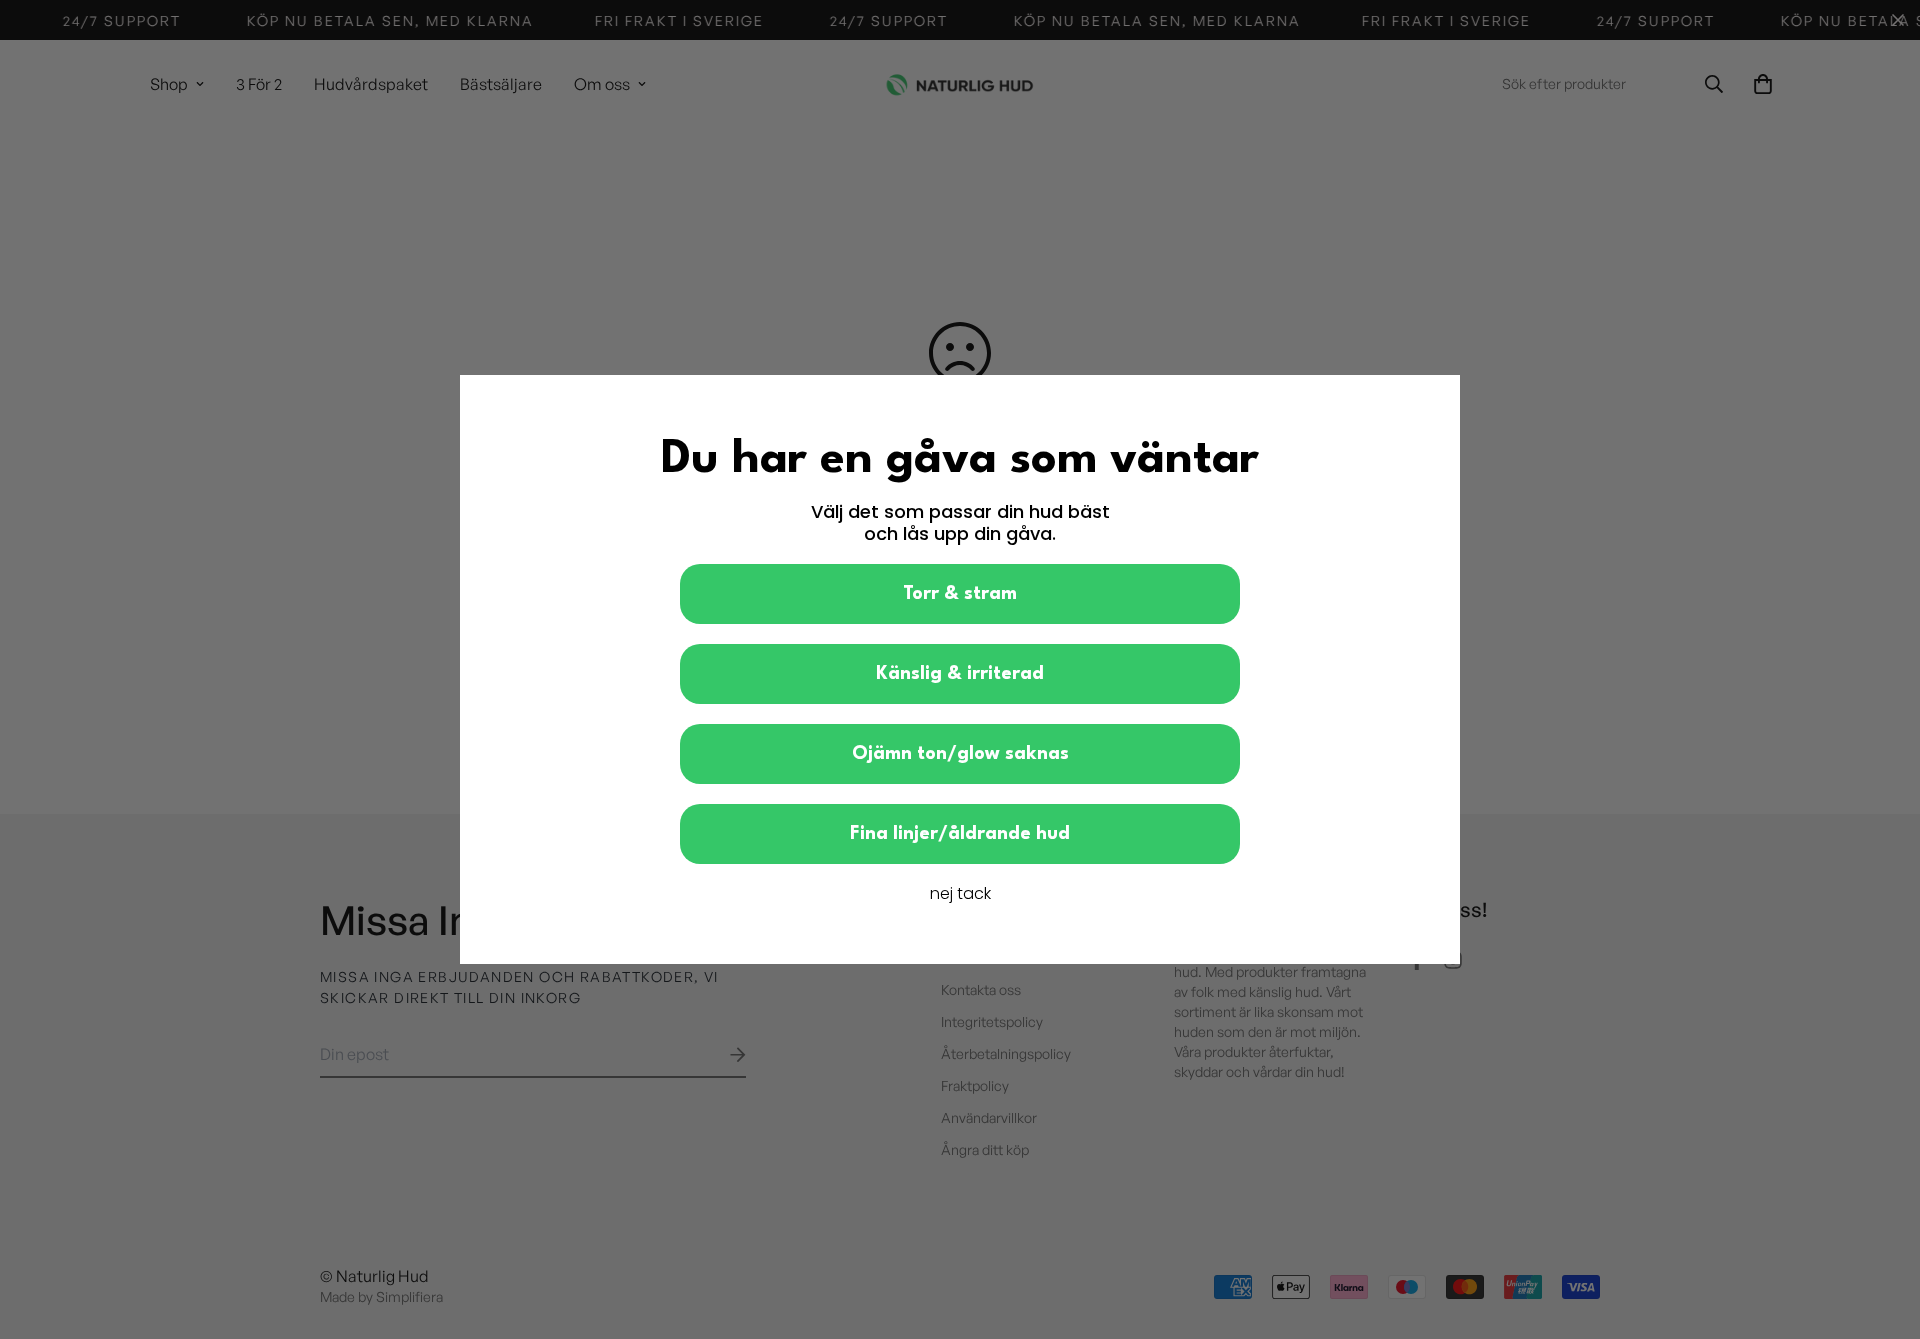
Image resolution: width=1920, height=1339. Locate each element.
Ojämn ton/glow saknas (960, 754)
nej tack (960, 894)
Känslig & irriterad (960, 674)
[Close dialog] (1434, 400)
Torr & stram (960, 594)
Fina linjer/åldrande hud (960, 834)
